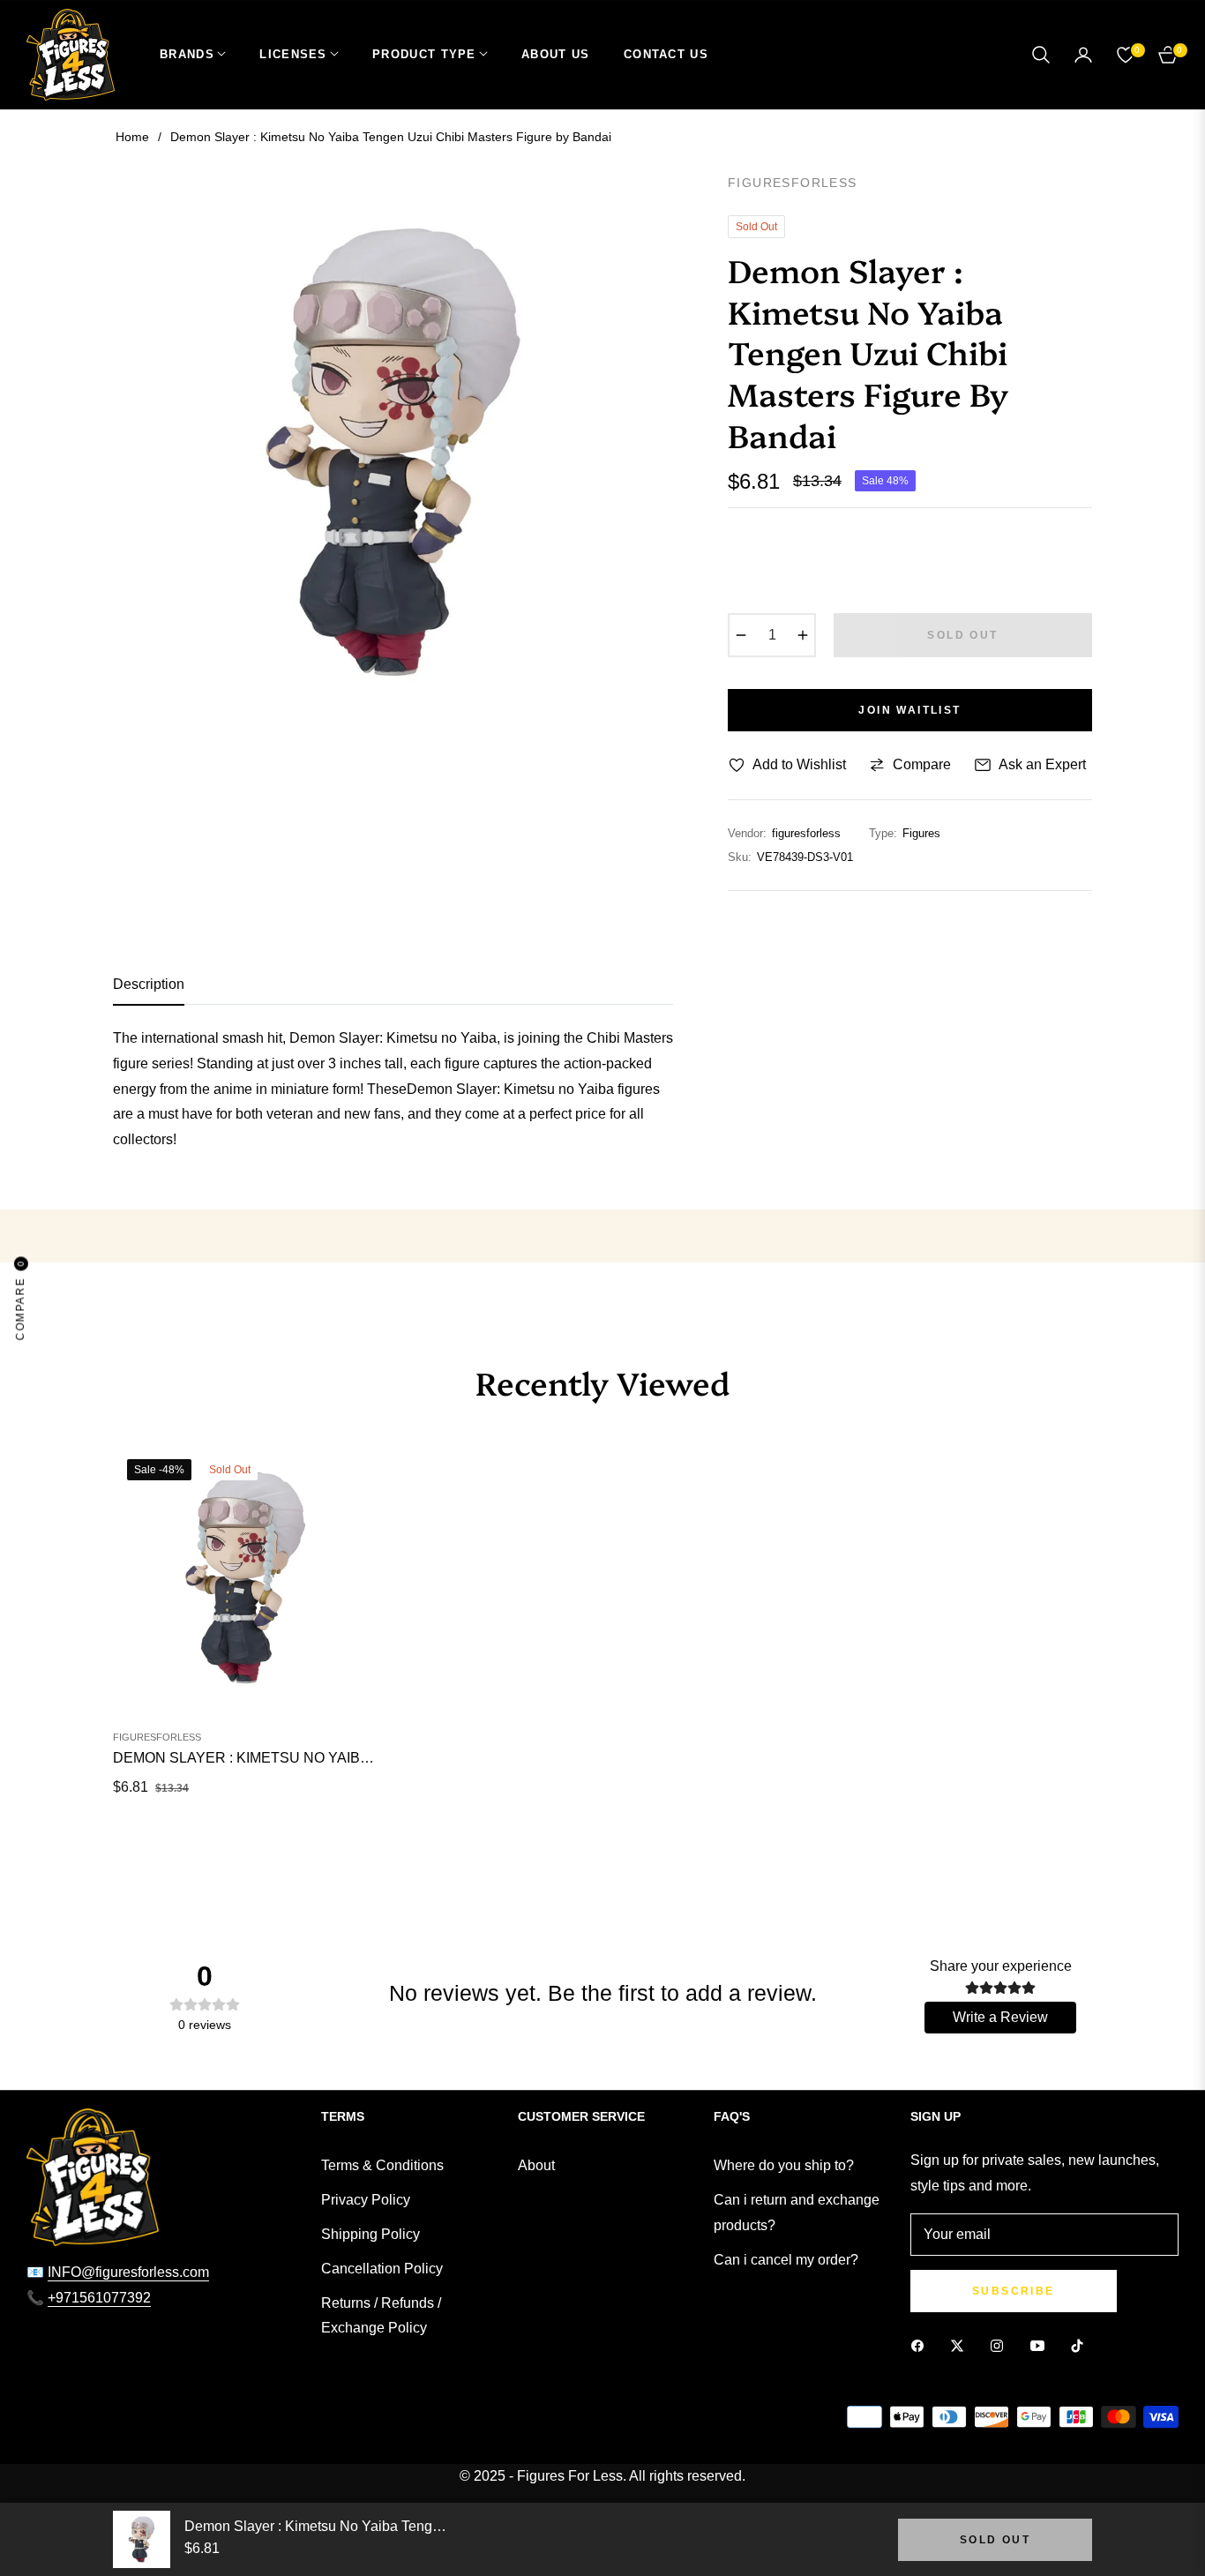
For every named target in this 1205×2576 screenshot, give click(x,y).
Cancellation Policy (382, 2269)
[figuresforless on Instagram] (1001, 2346)
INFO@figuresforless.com (128, 2272)
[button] (1041, 55)
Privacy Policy (366, 2200)
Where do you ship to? (784, 2165)
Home (132, 137)
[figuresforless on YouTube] (1042, 2346)
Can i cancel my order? (786, 2260)
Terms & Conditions (382, 2165)
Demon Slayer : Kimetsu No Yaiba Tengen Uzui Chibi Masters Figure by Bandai (245, 1758)
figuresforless (157, 1737)
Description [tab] (149, 984)
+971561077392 (99, 2298)
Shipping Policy (370, 2234)
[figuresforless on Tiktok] (1082, 2346)
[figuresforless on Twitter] (962, 2346)
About (536, 2165)
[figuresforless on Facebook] (922, 2346)
